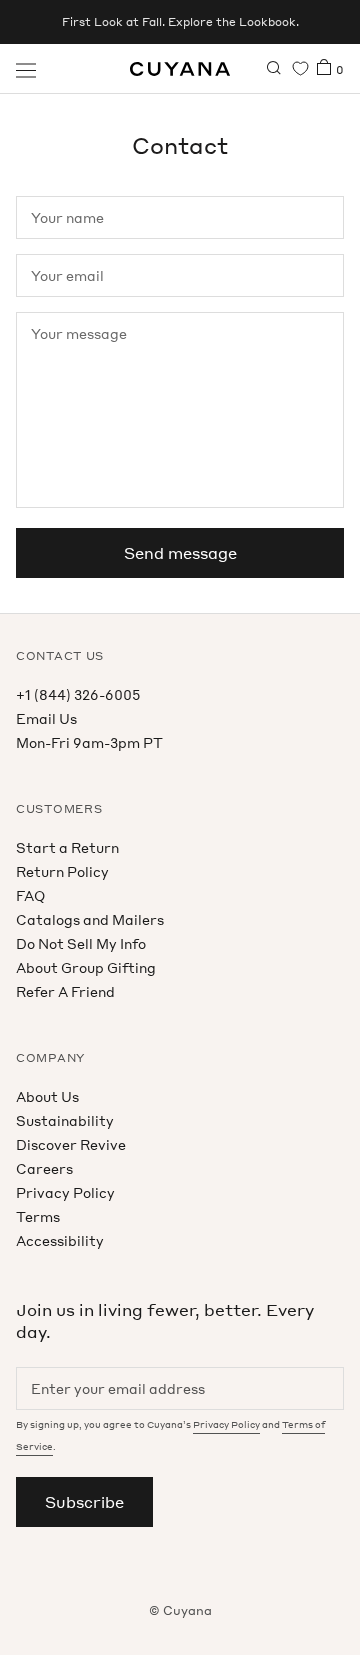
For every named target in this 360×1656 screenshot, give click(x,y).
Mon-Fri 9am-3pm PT (89, 742)
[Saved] (300, 68)
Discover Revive (71, 1144)
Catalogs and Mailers (90, 919)
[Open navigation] (26, 69)
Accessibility (60, 1240)
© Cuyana (180, 1610)
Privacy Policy (65, 1192)
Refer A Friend (65, 991)
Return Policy (62, 871)
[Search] (274, 69)
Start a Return (67, 847)
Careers (44, 1168)
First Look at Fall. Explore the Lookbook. (180, 22)
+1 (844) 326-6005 (78, 694)
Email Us (46, 718)
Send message (180, 553)
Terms (38, 1216)
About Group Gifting (86, 967)
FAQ (30, 895)
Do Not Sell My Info (81, 943)
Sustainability (65, 1120)
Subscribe (84, 1502)
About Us (47, 1096)
